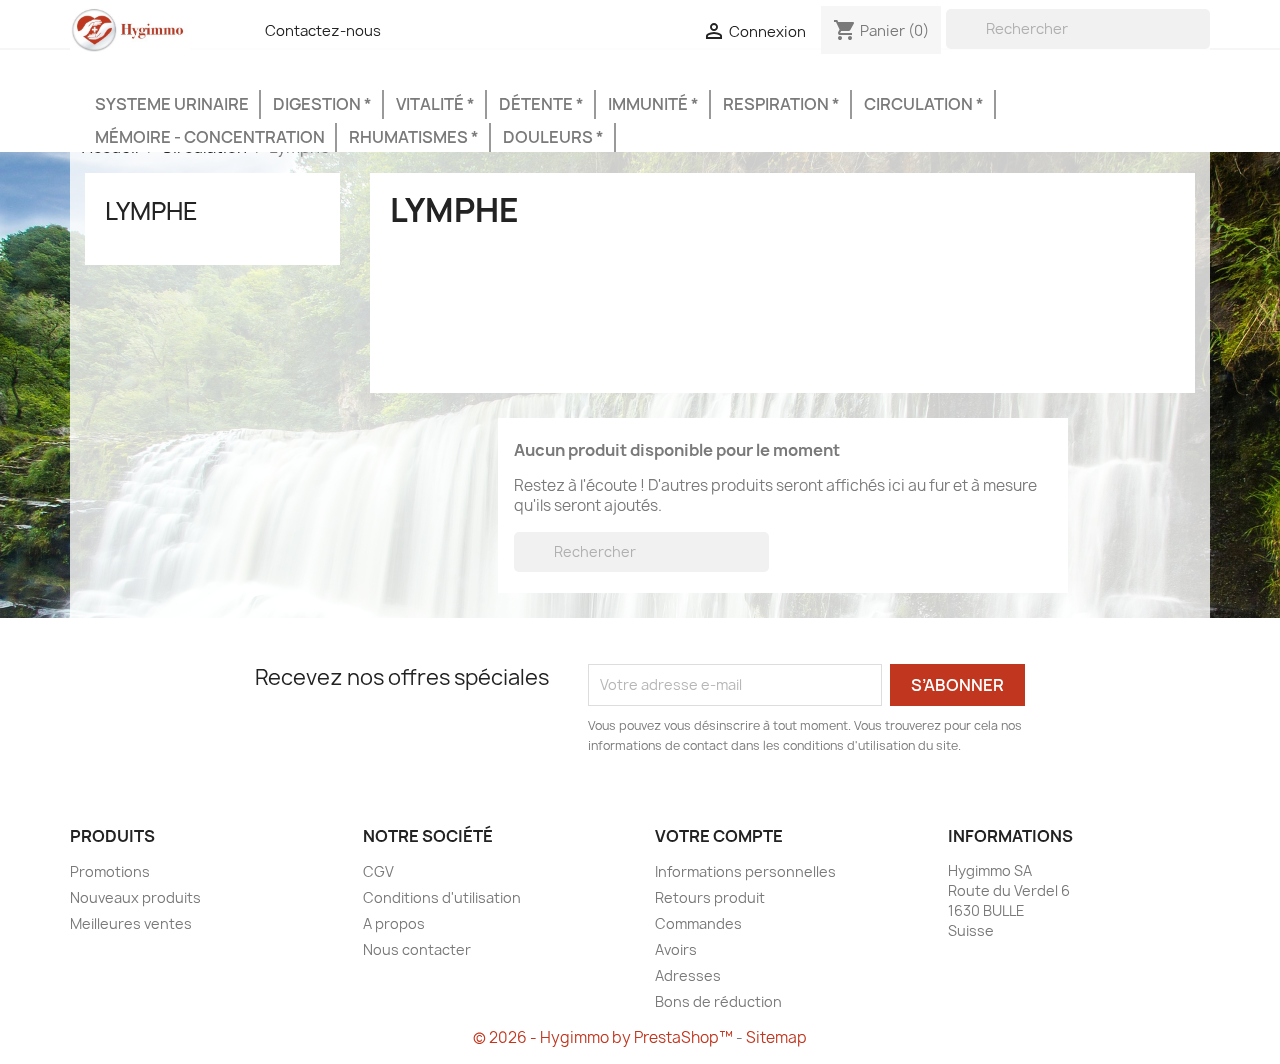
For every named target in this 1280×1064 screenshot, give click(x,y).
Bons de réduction (718, 1001)
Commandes (698, 923)
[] (1202, 43)
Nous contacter (417, 949)
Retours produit (710, 897)
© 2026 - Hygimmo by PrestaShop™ (604, 1037)
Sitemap (776, 1037)
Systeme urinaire (172, 104)
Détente (537, 104)
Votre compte (719, 836)
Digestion (318, 104)
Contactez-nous (323, 31)
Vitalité (431, 104)
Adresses (688, 975)
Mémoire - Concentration (210, 137)
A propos (394, 923)
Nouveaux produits (135, 897)
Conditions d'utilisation (442, 897)
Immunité (649, 104)
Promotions (110, 871)
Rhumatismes (410, 137)
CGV (378, 871)
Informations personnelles (745, 871)
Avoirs (676, 949)
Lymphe (151, 211)
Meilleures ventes (131, 923)
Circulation (920, 104)
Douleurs (549, 137)
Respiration (777, 104)
